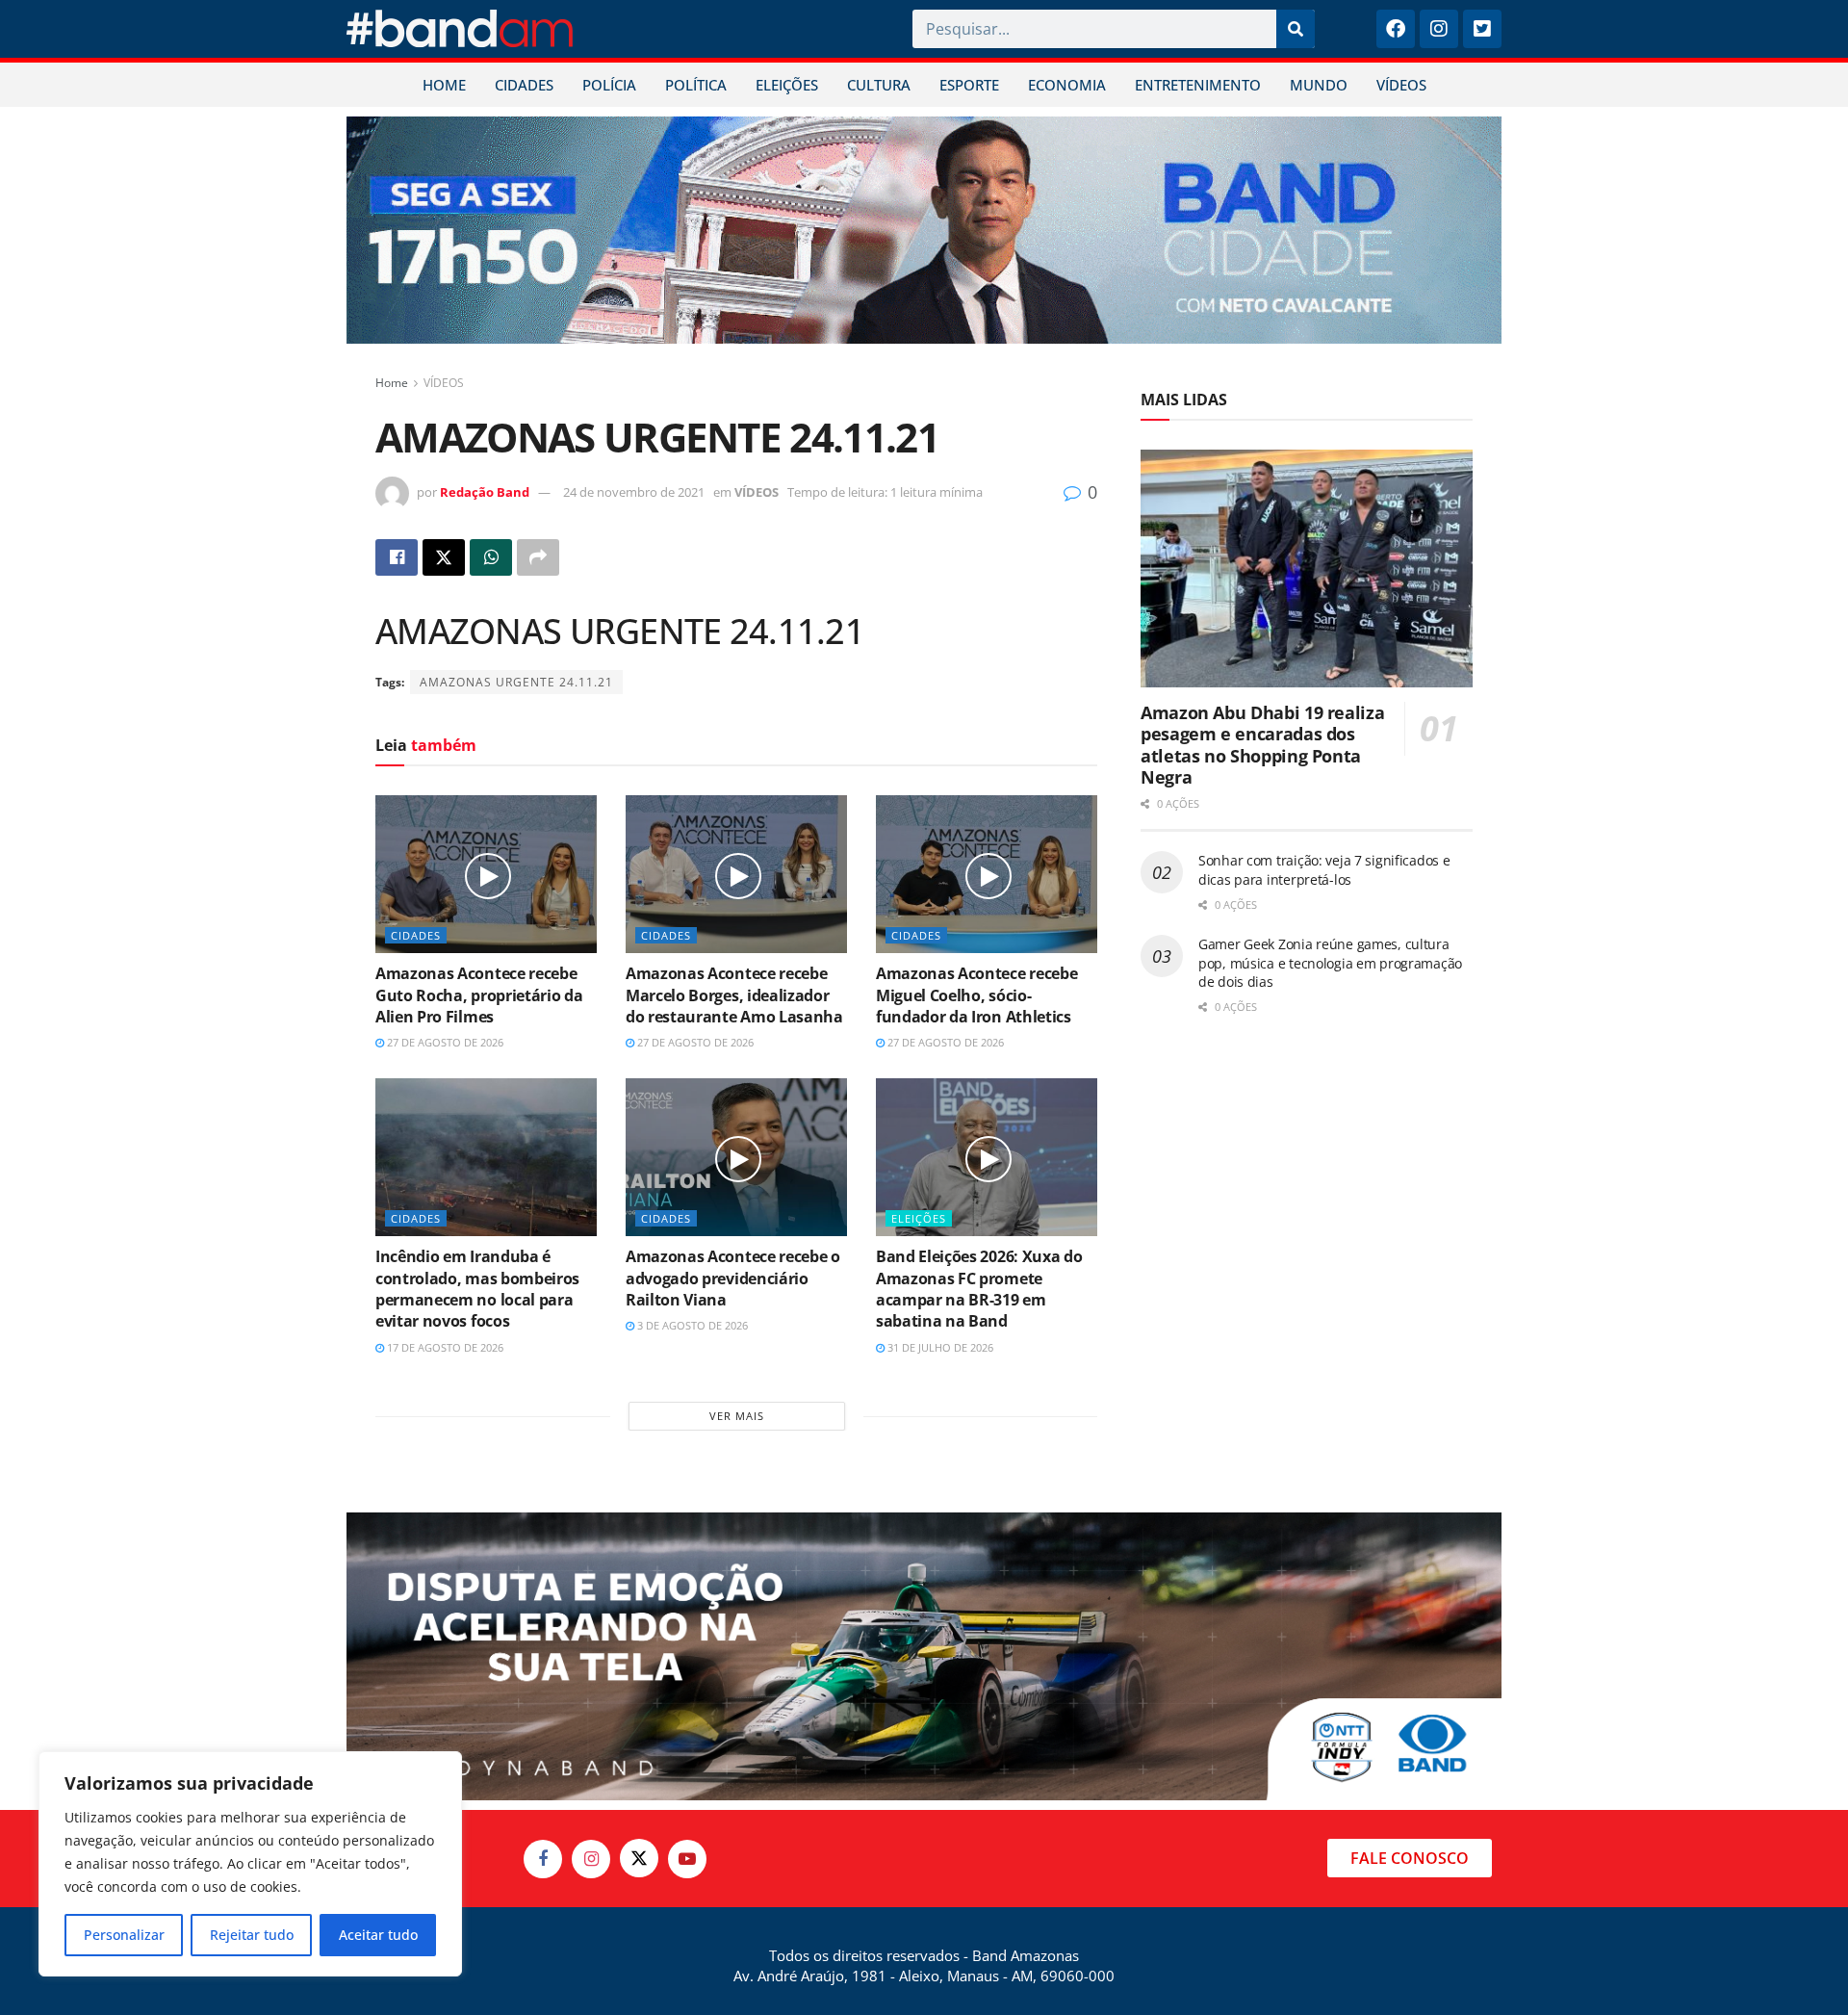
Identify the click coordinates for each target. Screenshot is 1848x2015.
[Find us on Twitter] (639, 1858)
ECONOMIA (1067, 85)
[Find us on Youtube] (687, 1859)
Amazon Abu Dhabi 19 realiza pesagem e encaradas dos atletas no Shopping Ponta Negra (1262, 745)
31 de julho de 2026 (939, 1347)
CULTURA (879, 85)
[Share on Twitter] (444, 557)
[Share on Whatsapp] (491, 557)
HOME (444, 85)
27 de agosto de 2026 (444, 1042)
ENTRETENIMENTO (1198, 85)
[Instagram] (1439, 29)
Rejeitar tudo (252, 1935)
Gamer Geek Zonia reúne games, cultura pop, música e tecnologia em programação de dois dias (1330, 963)
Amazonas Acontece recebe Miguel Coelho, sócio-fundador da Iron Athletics (976, 995)
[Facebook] (1396, 29)
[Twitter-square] (1482, 29)
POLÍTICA (696, 85)
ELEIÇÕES (787, 85)
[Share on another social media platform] (538, 557)
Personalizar (124, 1935)
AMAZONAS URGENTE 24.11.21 (516, 682)
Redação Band (485, 492)
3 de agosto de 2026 (691, 1325)
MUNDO (1319, 85)
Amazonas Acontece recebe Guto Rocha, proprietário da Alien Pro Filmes (479, 995)
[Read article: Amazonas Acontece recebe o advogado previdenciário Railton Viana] (736, 1157)
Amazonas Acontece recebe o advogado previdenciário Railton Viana (733, 1278)
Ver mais (737, 1416)
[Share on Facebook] (397, 557)
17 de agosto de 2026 (444, 1347)
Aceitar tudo (378, 1935)
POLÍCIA (609, 85)
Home (392, 383)
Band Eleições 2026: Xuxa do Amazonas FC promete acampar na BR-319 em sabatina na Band (979, 1289)
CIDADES (524, 85)
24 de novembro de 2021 (634, 492)
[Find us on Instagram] (591, 1859)
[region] (250, 1864)
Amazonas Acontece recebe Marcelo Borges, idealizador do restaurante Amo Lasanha (734, 995)
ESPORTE (969, 85)
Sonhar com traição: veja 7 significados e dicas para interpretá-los (1324, 870)
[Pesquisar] (1296, 29)
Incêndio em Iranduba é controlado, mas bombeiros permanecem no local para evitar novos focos (477, 1289)
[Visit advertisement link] (924, 230)
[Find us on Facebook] (543, 1859)
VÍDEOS (1401, 85)
